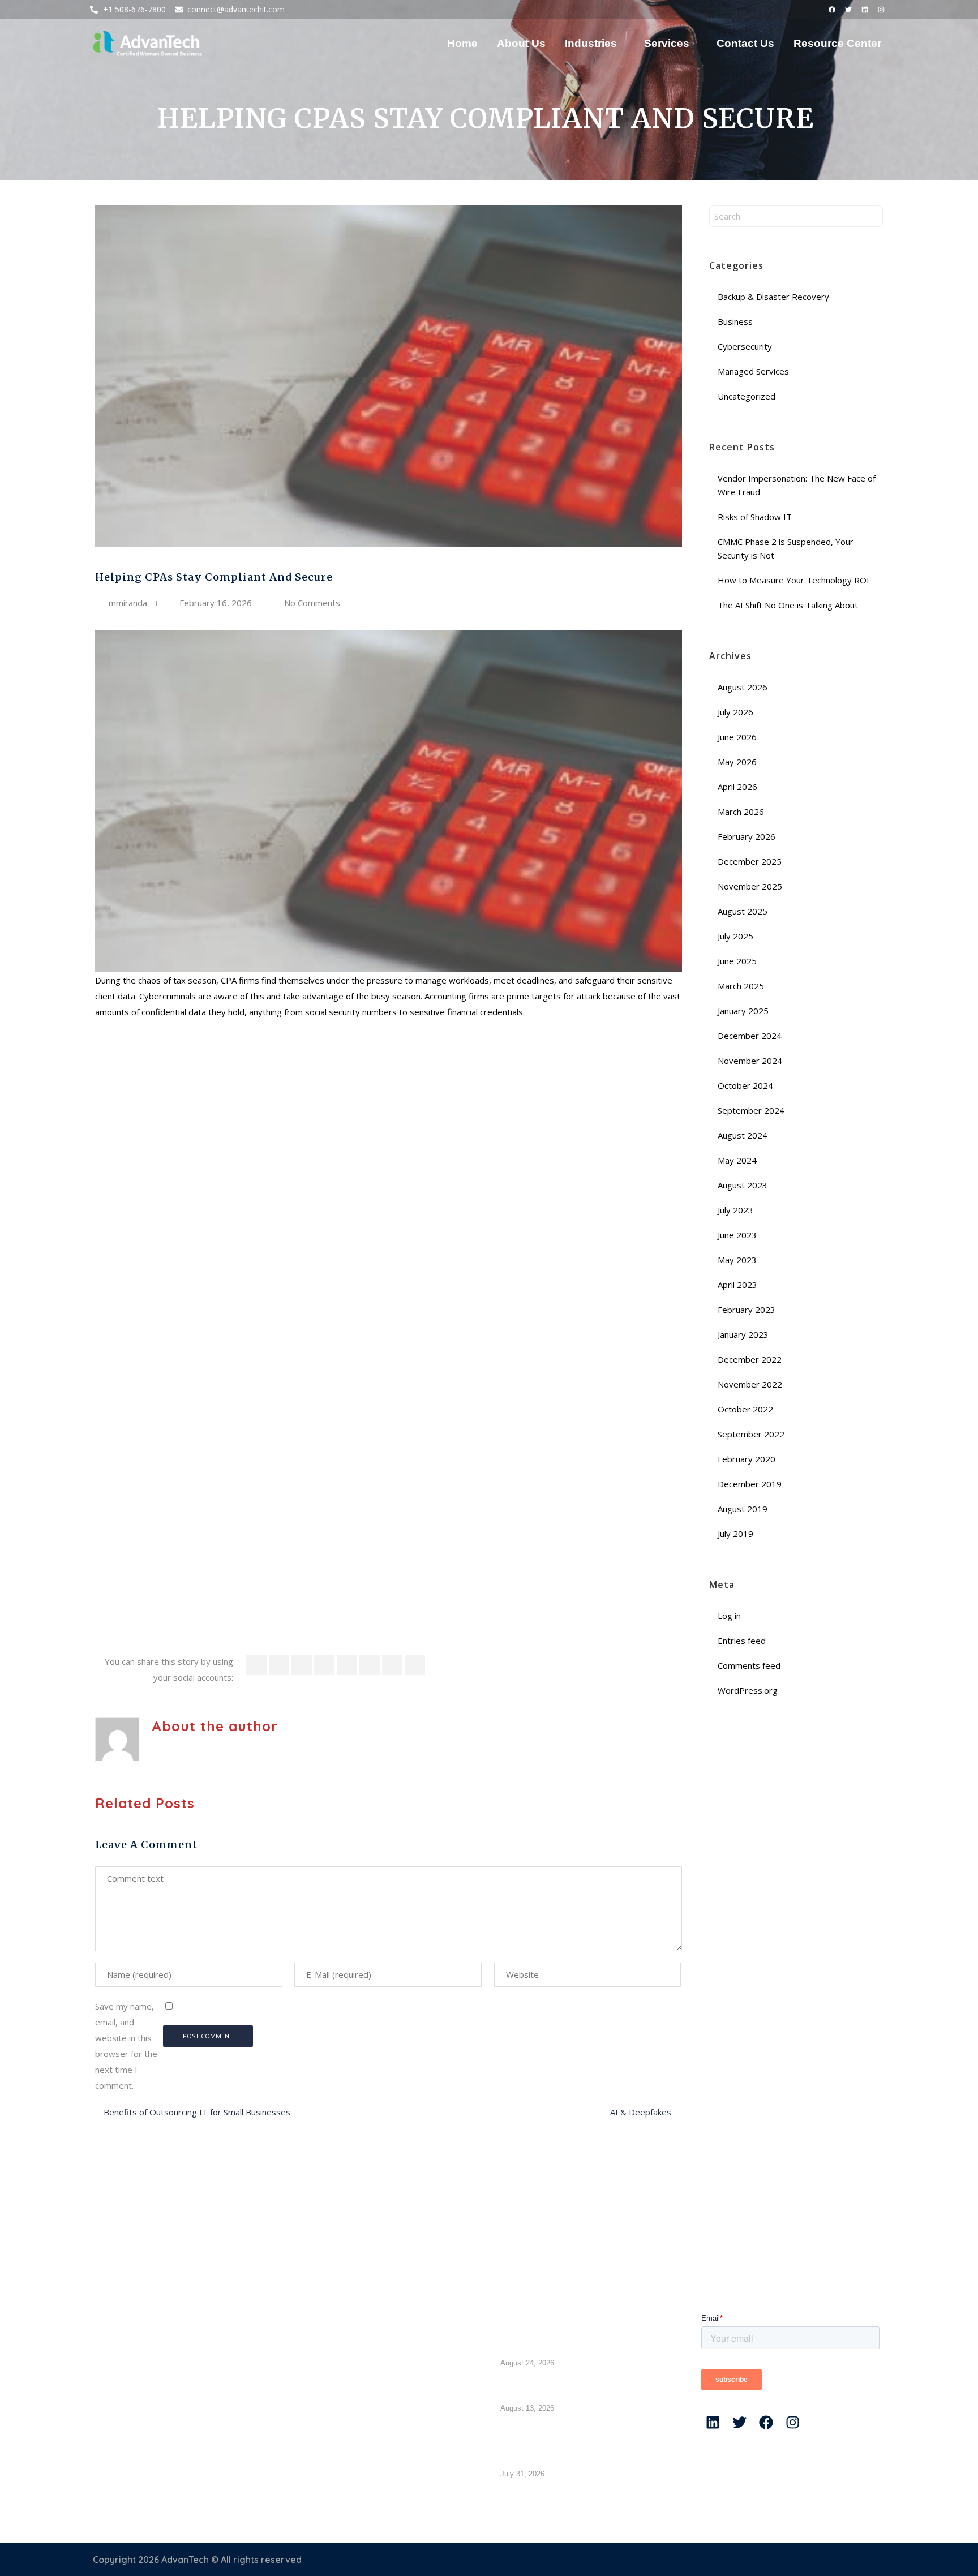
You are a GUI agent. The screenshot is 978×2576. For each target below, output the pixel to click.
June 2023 (737, 1235)
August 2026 (743, 687)
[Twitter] (848, 10)
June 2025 (737, 961)
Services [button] (667, 43)
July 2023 (735, 1210)
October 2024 (745, 1085)
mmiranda (128, 603)
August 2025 (743, 911)
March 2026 (741, 812)
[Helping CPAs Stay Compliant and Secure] (389, 377)
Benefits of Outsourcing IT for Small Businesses (198, 2112)
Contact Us (745, 43)
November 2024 (750, 1061)
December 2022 (750, 1359)
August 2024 (743, 1135)
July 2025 (735, 936)
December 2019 (750, 1484)
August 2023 (743, 1185)
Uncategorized (747, 396)
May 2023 (737, 1260)
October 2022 (745, 1409)
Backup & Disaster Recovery (773, 297)
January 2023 (743, 1334)
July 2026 (735, 712)
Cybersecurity (745, 346)
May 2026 (737, 762)
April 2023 (737, 1285)
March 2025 (741, 986)
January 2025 (743, 1011)
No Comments (312, 603)
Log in (729, 1616)
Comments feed (749, 1665)
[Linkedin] (865, 10)
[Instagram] (881, 10)
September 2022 (751, 1434)
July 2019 (735, 1534)
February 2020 (747, 1459)
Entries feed (742, 1641)
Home (462, 43)
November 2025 (750, 886)
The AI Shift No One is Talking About (789, 605)
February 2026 (747, 836)
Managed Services (753, 371)
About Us (521, 43)
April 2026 (737, 787)
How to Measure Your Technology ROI (795, 580)
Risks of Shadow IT (756, 517)
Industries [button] (591, 43)
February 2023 (747, 1310)
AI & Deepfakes (642, 2112)
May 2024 (737, 1160)
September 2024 (751, 1110)
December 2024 (750, 1036)
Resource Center (837, 43)
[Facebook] (832, 10)
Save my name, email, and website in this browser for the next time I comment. (126, 2046)
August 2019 (743, 1509)
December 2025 (750, 861)
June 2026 (737, 737)
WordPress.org (748, 1690)
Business (735, 321)
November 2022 (750, 1384)
